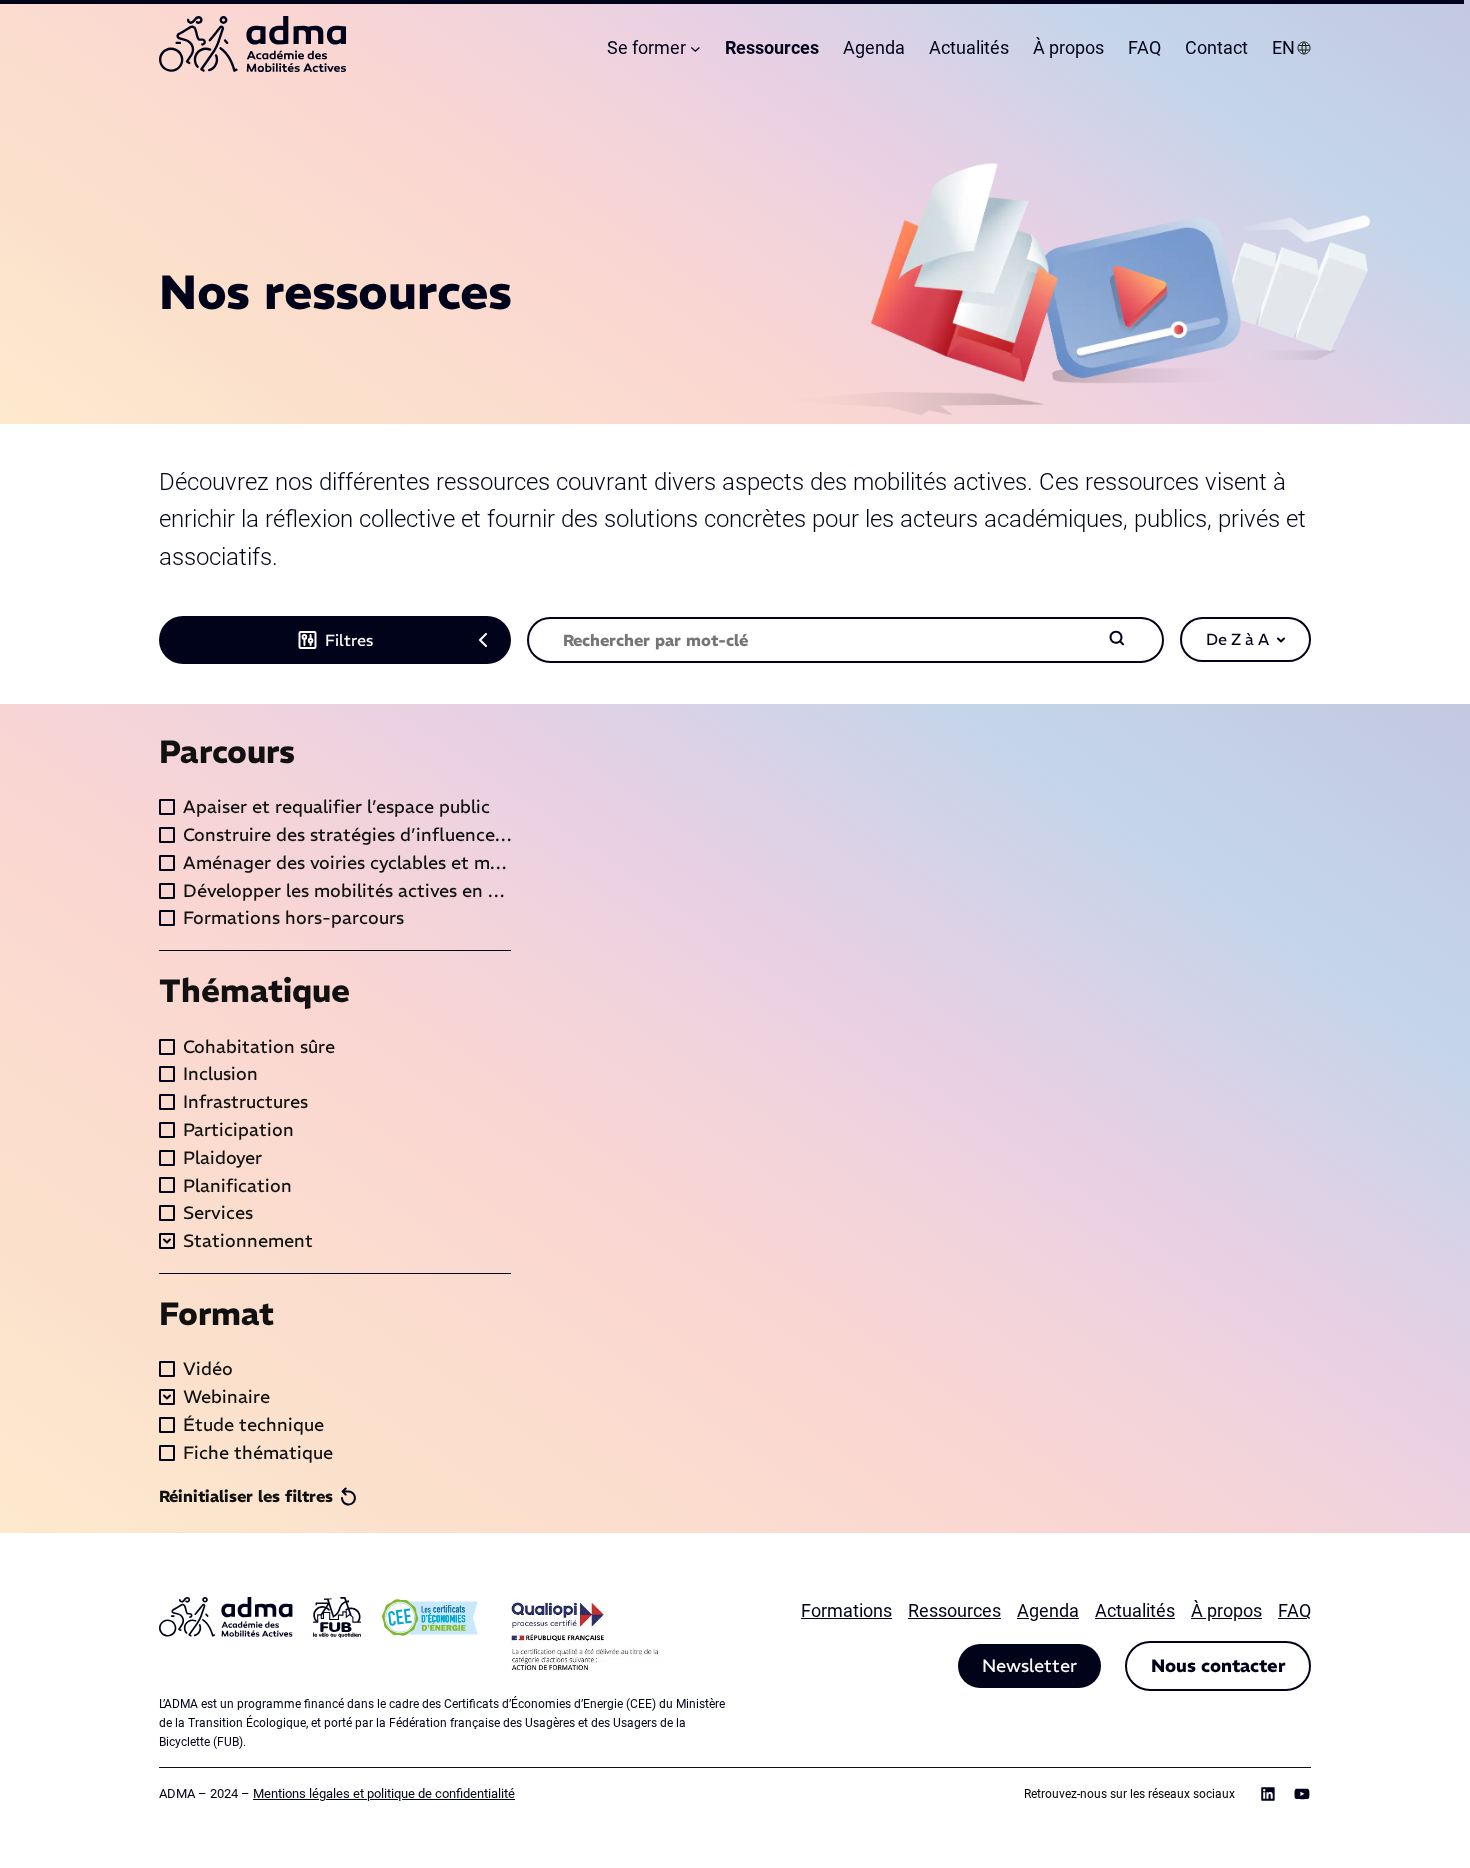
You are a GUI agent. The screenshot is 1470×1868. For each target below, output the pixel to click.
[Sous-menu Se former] (695, 48)
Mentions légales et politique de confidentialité (384, 1793)
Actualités (1135, 1610)
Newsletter (1029, 1665)
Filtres (349, 640)
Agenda (1048, 1610)
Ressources (954, 1610)
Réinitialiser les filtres (246, 1496)
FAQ (1294, 1610)
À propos (1226, 1610)
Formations (846, 1610)
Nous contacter (1218, 1665)
